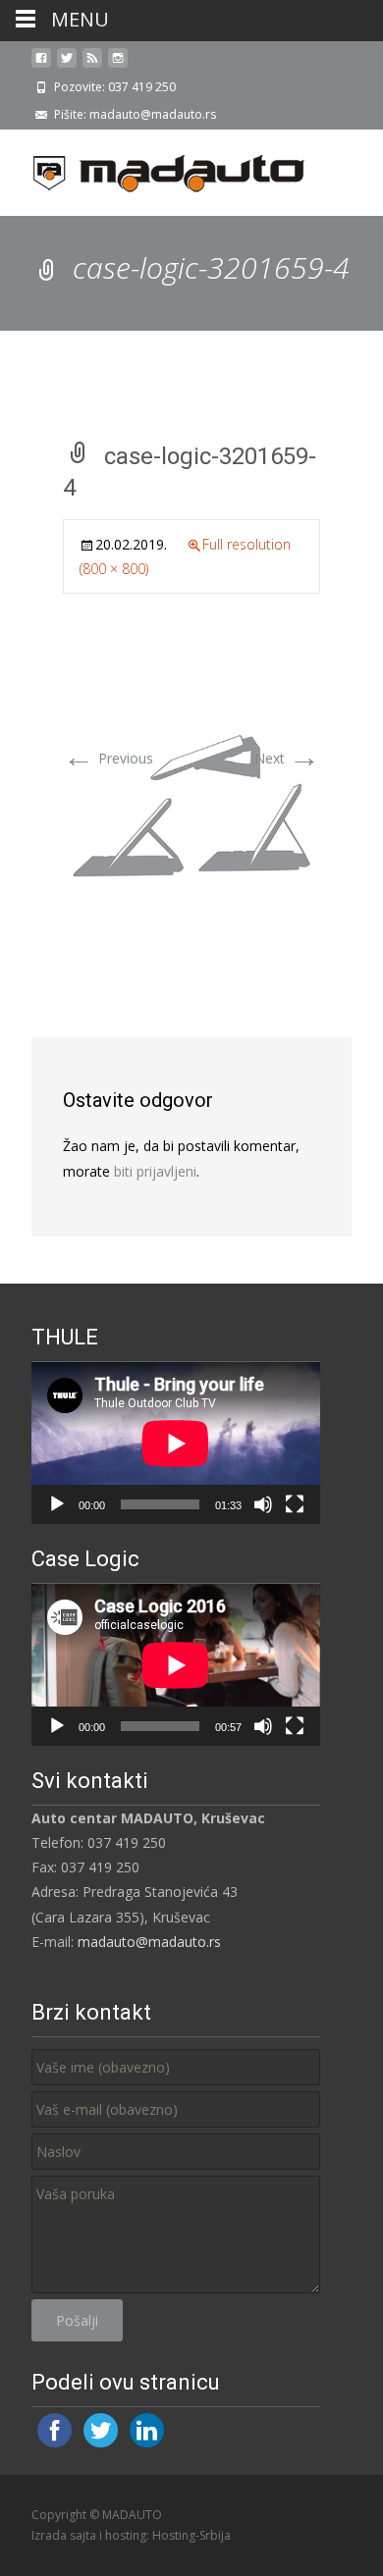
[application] (176, 1443)
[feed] (92, 65)
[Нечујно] (263, 1504)
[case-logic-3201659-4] (191, 805)
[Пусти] (57, 1504)
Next (287, 758)
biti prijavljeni (155, 1171)
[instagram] (118, 65)
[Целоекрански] (295, 1504)
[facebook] (41, 65)
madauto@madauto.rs (149, 1942)
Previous (108, 758)
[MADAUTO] (153, 169)
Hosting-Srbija (191, 2535)
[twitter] (67, 65)
